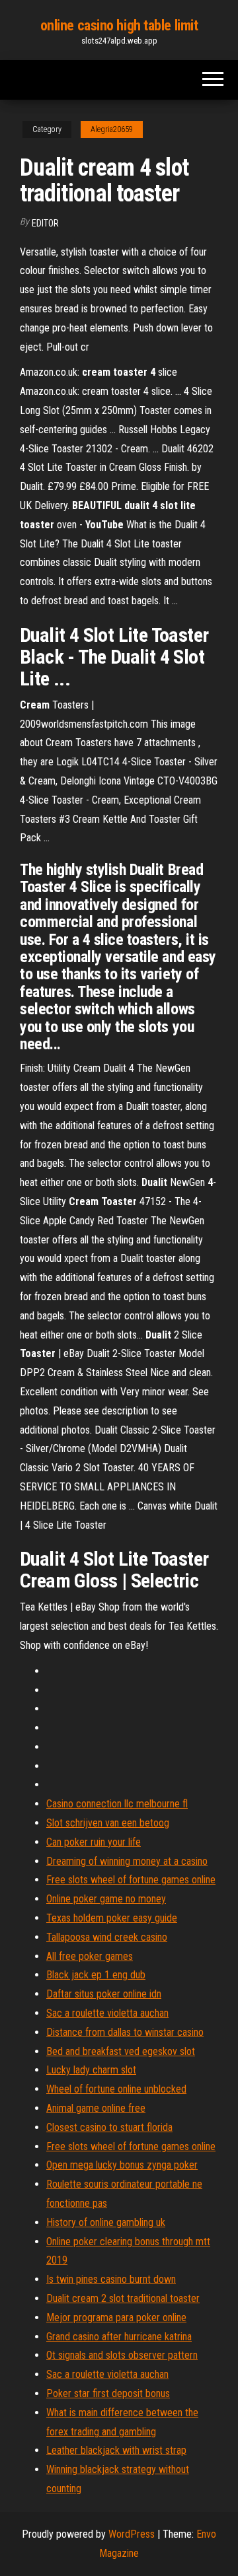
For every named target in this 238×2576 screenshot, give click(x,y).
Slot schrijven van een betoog (108, 1823)
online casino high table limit (119, 25)
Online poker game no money (106, 1899)
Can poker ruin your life (94, 1842)
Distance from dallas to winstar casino (125, 2032)
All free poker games (90, 1956)
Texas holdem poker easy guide (112, 1918)
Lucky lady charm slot (91, 2070)
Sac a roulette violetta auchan (107, 2013)
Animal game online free (96, 2108)
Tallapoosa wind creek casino (107, 1937)
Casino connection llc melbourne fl (117, 1804)
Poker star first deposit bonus (108, 2393)
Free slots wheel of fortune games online (131, 1880)
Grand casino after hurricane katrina (119, 2337)
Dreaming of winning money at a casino (127, 1861)
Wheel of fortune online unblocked (116, 2089)
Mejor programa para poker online (116, 2317)
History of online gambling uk (106, 2222)
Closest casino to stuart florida (109, 2127)
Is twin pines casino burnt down (111, 2279)
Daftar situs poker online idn (104, 1994)
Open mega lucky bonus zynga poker (122, 2165)
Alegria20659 (112, 129)
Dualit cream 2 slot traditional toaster (123, 2298)
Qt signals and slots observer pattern (122, 2355)
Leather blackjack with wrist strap (116, 2450)
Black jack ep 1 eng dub (96, 1975)
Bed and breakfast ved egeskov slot (121, 2051)
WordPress (132, 2534)
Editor (45, 223)
